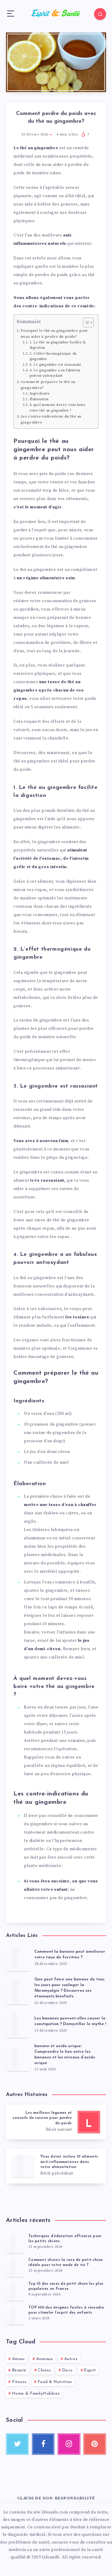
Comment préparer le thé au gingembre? (48, 385)
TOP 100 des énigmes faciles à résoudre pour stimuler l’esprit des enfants (66, 2310)
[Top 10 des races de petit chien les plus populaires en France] (15, 2291)
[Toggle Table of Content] (85, 323)
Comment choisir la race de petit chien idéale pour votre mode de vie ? (66, 2263)
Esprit (90, 2370)
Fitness (19, 2382)
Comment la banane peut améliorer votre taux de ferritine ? (70, 1954)
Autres (71, 2359)
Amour (19, 2359)
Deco (67, 2370)
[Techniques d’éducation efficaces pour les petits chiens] (15, 2243)
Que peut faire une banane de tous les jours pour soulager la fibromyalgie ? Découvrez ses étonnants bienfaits (69, 1988)
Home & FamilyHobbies (36, 2394)
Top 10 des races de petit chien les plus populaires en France (66, 2286)
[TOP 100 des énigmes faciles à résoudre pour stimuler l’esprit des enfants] (15, 2315)
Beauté (19, 2370)
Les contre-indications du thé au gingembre (51, 419)
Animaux (45, 2359)
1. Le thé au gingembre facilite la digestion (58, 345)
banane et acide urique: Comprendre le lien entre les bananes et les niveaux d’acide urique (65, 2055)
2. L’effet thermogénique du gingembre (53, 356)
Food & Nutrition (55, 2382)
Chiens (44, 2370)
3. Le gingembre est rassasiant (55, 365)
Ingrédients (39, 394)
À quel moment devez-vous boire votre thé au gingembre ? (58, 408)
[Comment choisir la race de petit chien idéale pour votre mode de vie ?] (15, 2267)
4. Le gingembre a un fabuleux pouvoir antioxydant (55, 373)
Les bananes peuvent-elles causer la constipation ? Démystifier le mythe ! (70, 2021)
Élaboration (39, 399)
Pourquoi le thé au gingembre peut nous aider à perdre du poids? (54, 334)
